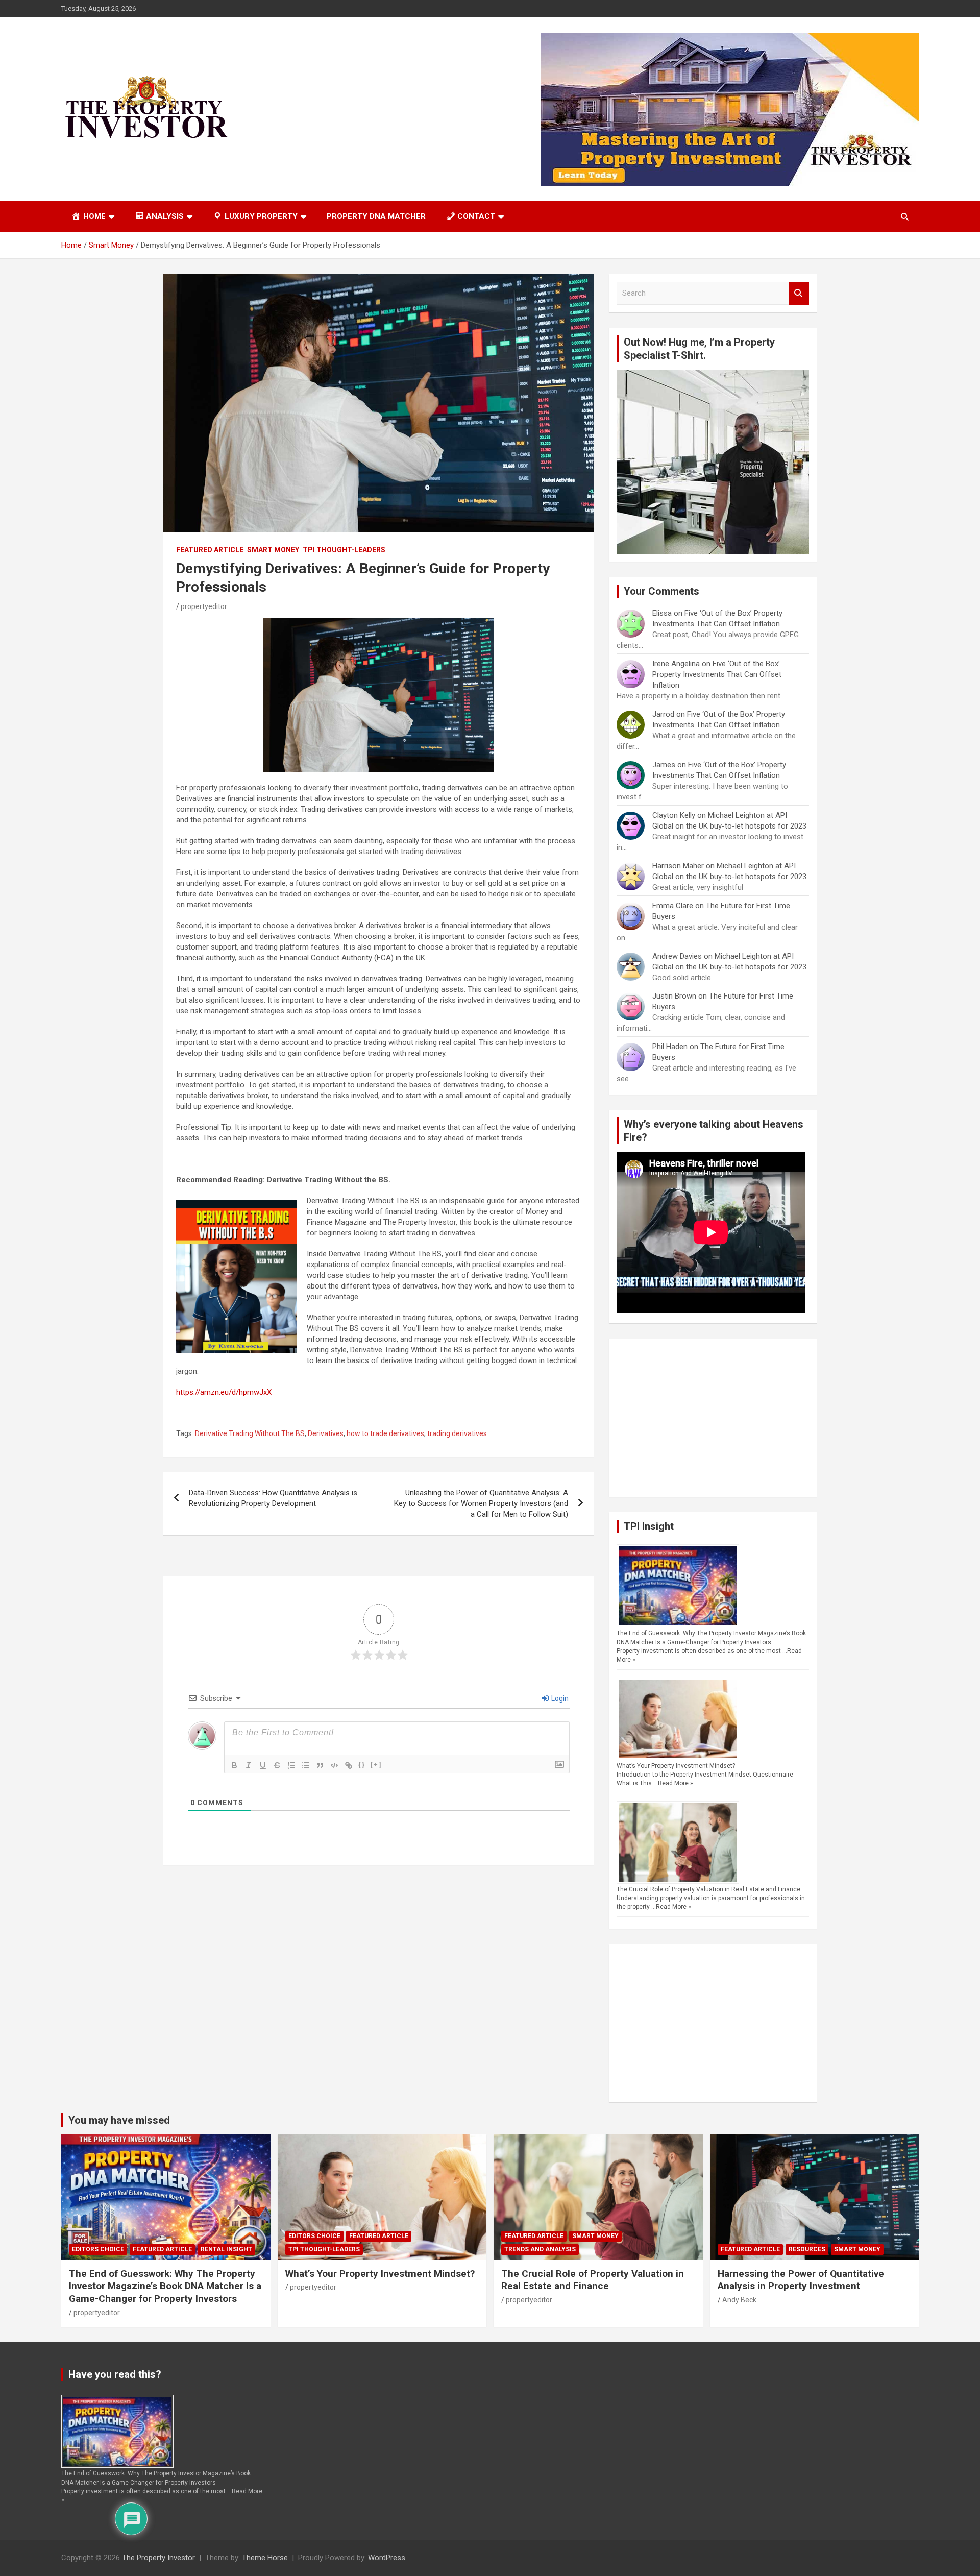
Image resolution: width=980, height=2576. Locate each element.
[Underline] (263, 1765)
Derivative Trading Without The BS (250, 1433)
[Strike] (277, 1765)
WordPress (387, 2558)
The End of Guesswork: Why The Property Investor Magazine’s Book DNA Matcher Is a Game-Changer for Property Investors (165, 2286)
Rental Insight (226, 2249)
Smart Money (273, 550)
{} (362, 1765)
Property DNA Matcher (376, 216)
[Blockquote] (320, 1765)
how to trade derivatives (385, 1433)
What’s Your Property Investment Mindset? (676, 1766)
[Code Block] (334, 1765)
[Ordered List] (291, 1765)
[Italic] (249, 1765)
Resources (807, 2249)
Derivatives (326, 1433)
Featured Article (210, 550)
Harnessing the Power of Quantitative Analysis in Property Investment (801, 2280)
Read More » (676, 1783)
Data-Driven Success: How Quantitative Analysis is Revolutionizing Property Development (273, 1498)
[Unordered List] (306, 1765)
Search (799, 293)
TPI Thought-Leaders (344, 550)
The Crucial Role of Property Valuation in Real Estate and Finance (708, 1889)
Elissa (662, 613)
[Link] (349, 1765)
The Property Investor (158, 2558)
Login (559, 1698)
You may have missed (119, 2120)
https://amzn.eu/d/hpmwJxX (224, 1392)
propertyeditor (204, 606)
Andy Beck (739, 2300)
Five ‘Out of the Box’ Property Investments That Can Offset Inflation (717, 674)
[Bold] (234, 1765)
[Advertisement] (713, 1418)
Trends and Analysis (540, 2249)
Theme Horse (265, 2558)
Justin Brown (674, 996)
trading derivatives (457, 1433)
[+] (376, 1765)
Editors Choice (98, 2249)
